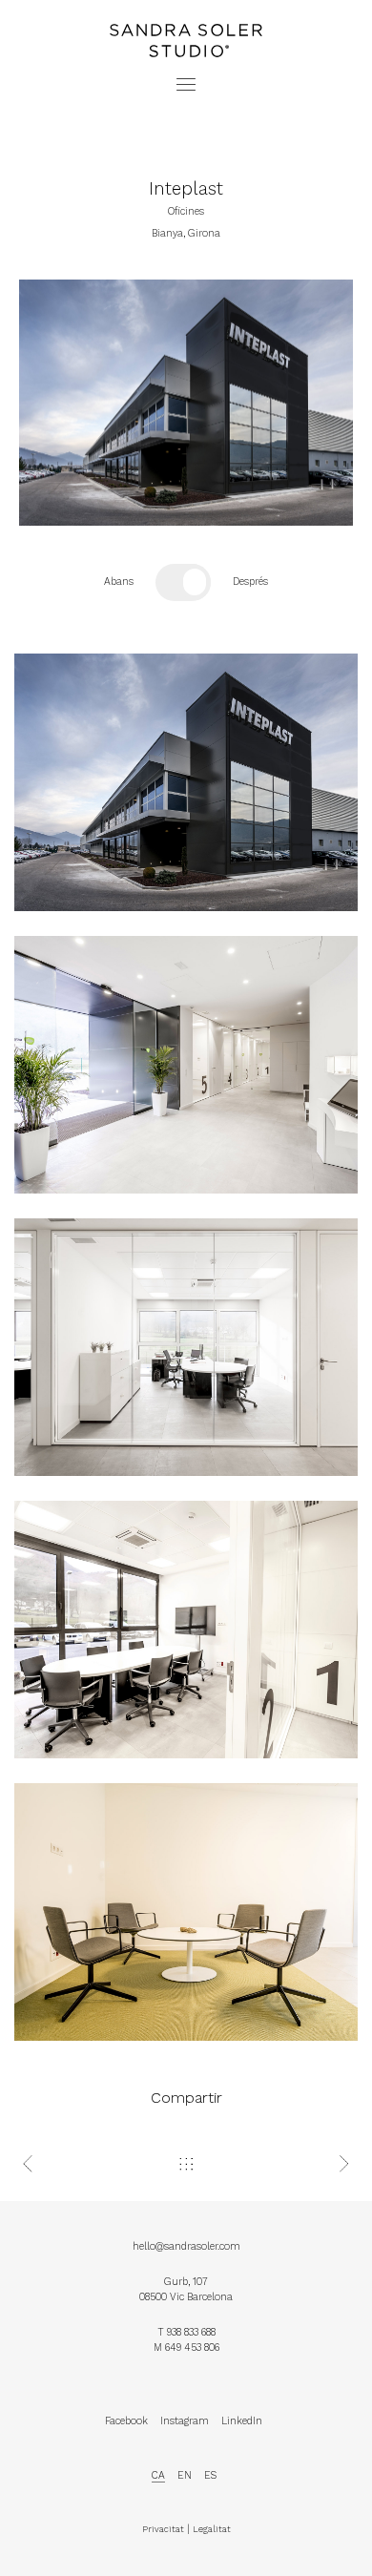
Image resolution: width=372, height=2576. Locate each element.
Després (250, 582)
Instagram (185, 2421)
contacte (186, 21)
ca (158, 2475)
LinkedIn (242, 2421)
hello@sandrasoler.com (186, 2246)
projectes (186, 7)
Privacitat (163, 2529)
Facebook (126, 2421)
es (210, 2475)
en (185, 2475)
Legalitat (212, 2529)
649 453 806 (192, 2347)
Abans (119, 582)
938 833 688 (191, 2332)
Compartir (186, 2098)
